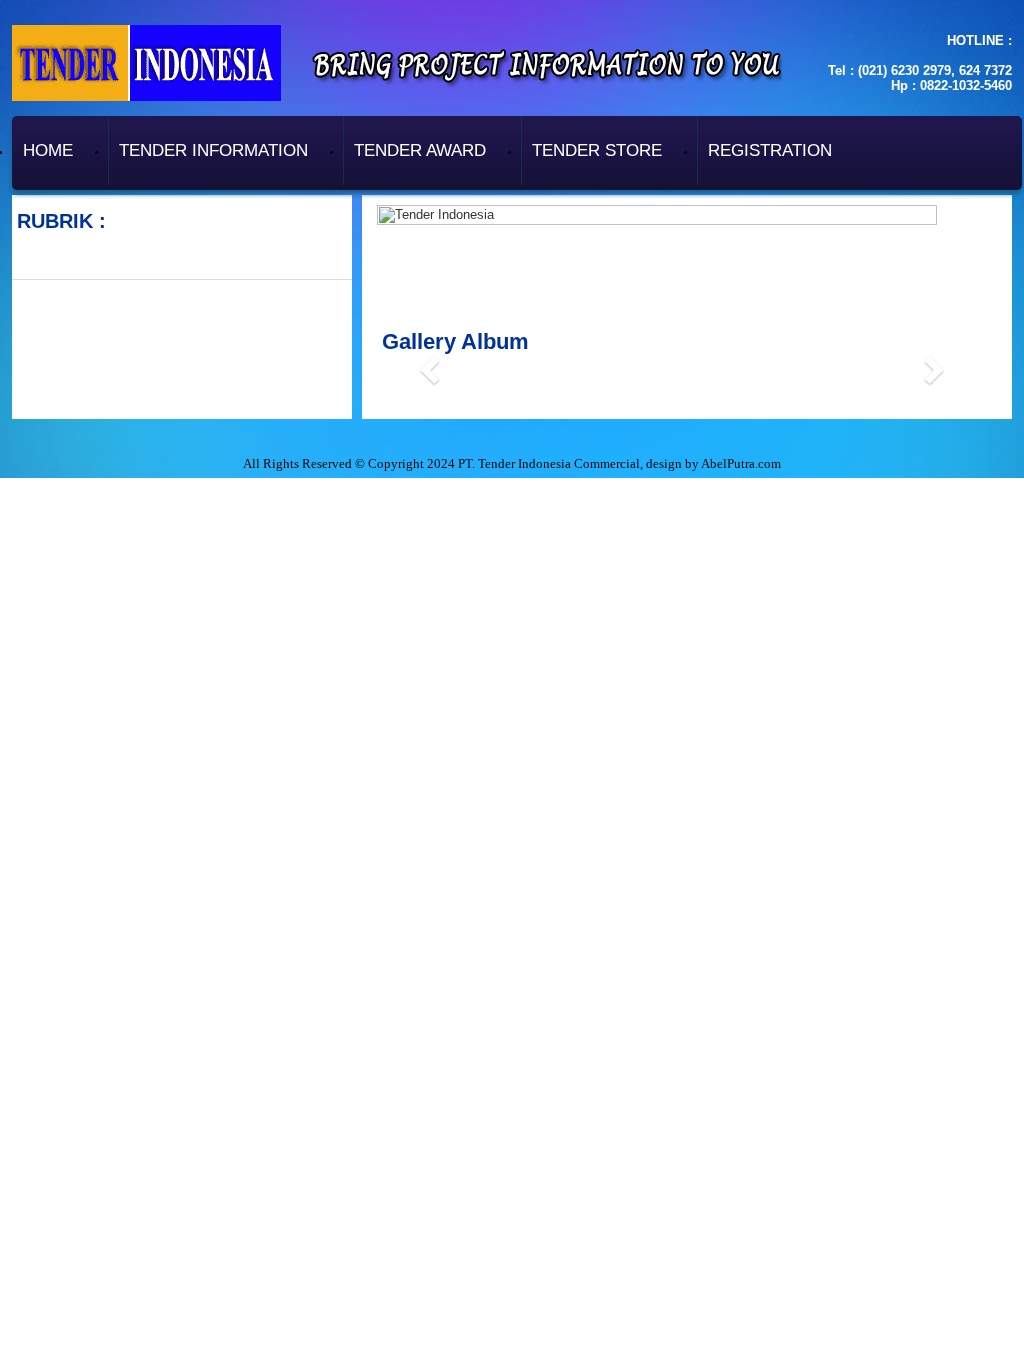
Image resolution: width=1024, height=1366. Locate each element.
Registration (770, 150)
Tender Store (597, 150)
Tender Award (420, 150)
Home (48, 150)
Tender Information (213, 150)
